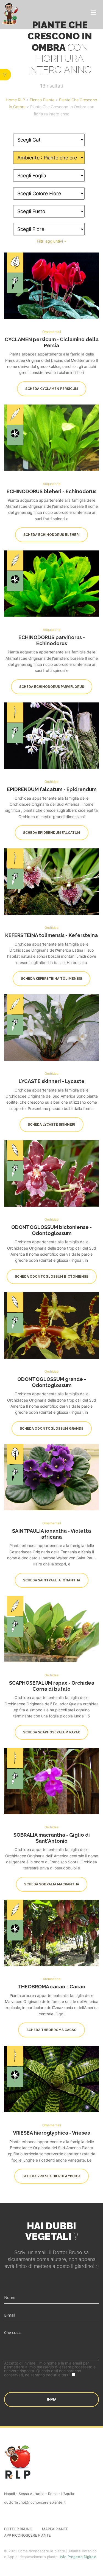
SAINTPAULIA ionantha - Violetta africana (51, 1534)
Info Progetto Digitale (78, 2557)
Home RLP (15, 100)
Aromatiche (52, 1979)
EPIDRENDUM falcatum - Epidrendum (52, 789)
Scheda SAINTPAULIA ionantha (52, 1580)
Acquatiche (52, 483)
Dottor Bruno (18, 2529)
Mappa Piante (55, 2529)
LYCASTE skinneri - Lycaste (52, 1081)
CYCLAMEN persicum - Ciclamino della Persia (52, 342)
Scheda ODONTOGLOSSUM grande (52, 1428)
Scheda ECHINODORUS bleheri (51, 535)
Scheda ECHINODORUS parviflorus (52, 687)
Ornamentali (52, 332)
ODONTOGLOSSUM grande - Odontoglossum (52, 1382)
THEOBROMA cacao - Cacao (51, 1987)
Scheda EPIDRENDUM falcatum (52, 833)
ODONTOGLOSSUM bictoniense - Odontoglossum (51, 1230)
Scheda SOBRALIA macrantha (52, 1884)
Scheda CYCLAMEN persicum (52, 389)
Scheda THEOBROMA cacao (51, 2030)
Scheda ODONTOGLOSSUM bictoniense (52, 1277)
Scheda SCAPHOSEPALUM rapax (51, 1732)
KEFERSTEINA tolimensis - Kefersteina (51, 935)
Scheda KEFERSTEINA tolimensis (51, 979)
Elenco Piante (42, 100)
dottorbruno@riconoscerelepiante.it (35, 2502)
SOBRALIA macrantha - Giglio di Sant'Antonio (52, 1838)
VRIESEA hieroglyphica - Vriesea (52, 2133)
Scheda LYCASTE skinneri (51, 1125)
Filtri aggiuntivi (50, 241)
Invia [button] (52, 2399)
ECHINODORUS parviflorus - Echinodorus (52, 640)
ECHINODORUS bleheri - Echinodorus (51, 491)
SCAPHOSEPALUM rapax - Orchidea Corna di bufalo (52, 1686)
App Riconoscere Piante (27, 2535)
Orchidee (51, 781)
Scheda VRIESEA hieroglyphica (51, 2176)
